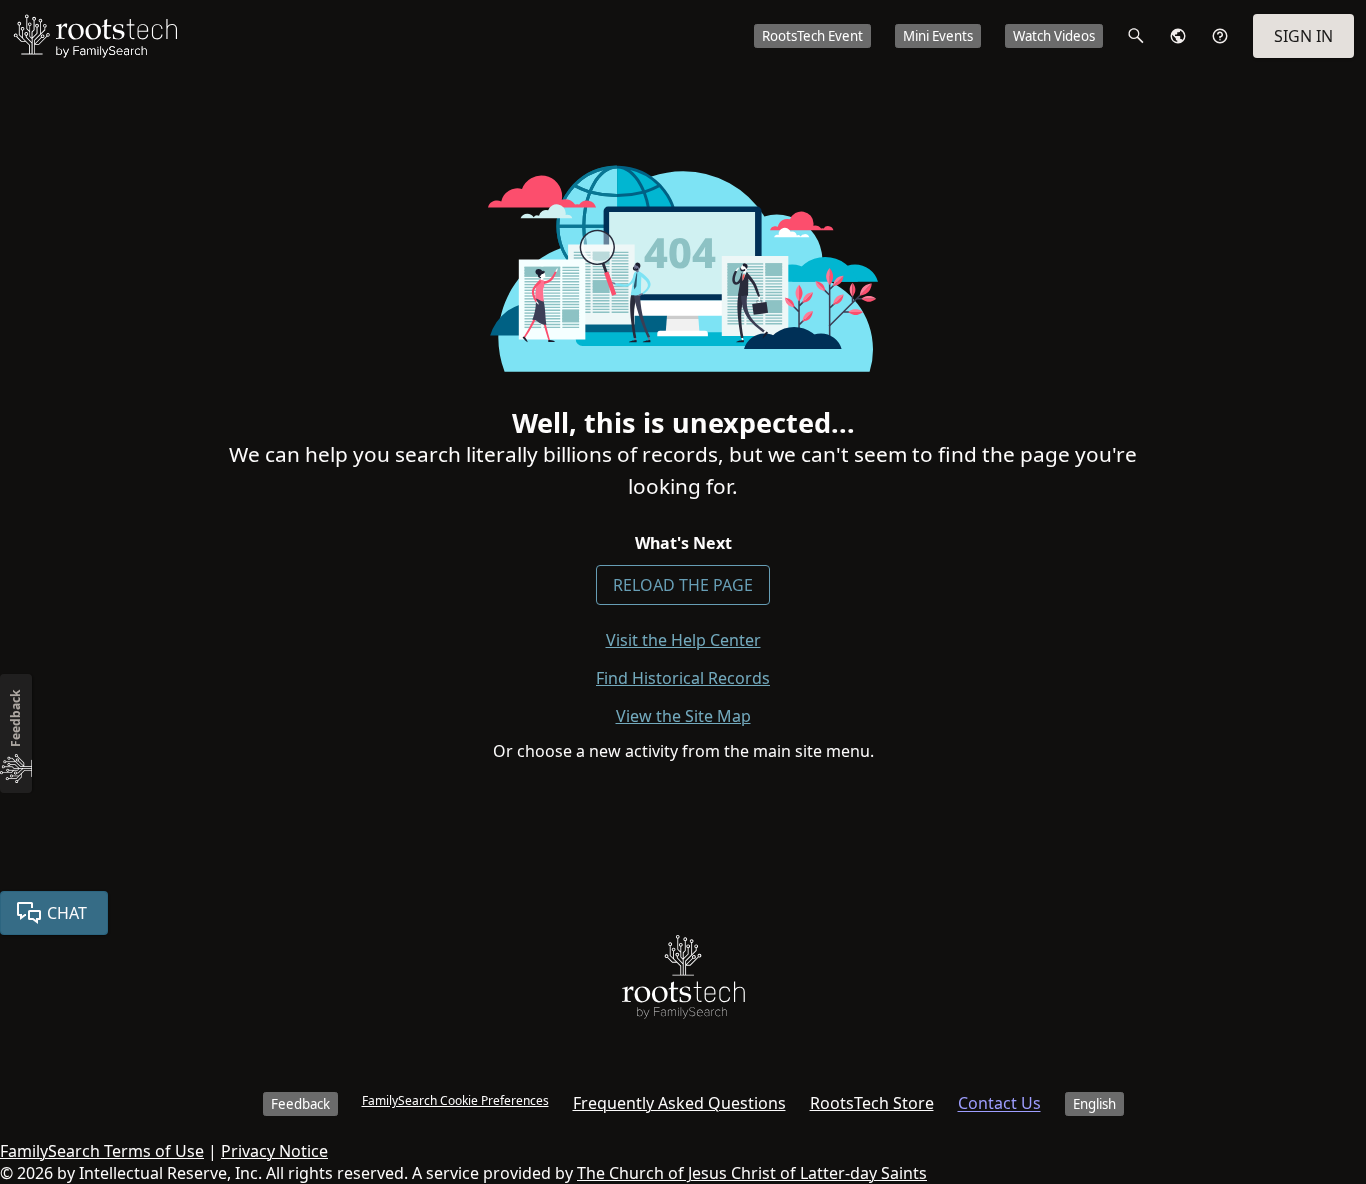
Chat (67, 913)
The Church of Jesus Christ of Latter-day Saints (752, 1173)
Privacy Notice (274, 1151)
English (1094, 1104)
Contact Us (999, 1103)
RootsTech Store (872, 1103)
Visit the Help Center (683, 640)
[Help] (1220, 36)
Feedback (300, 1104)
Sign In (1303, 36)
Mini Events (938, 36)
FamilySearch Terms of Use (102, 1151)
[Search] (1136, 36)
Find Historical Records (683, 678)
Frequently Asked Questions (679, 1103)
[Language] (1178, 36)
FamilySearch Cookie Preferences (455, 1100)
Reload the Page (683, 585)
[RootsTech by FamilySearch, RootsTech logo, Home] (95, 36)
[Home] (683, 981)
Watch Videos (1054, 36)
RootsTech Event (812, 36)
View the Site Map (683, 716)
